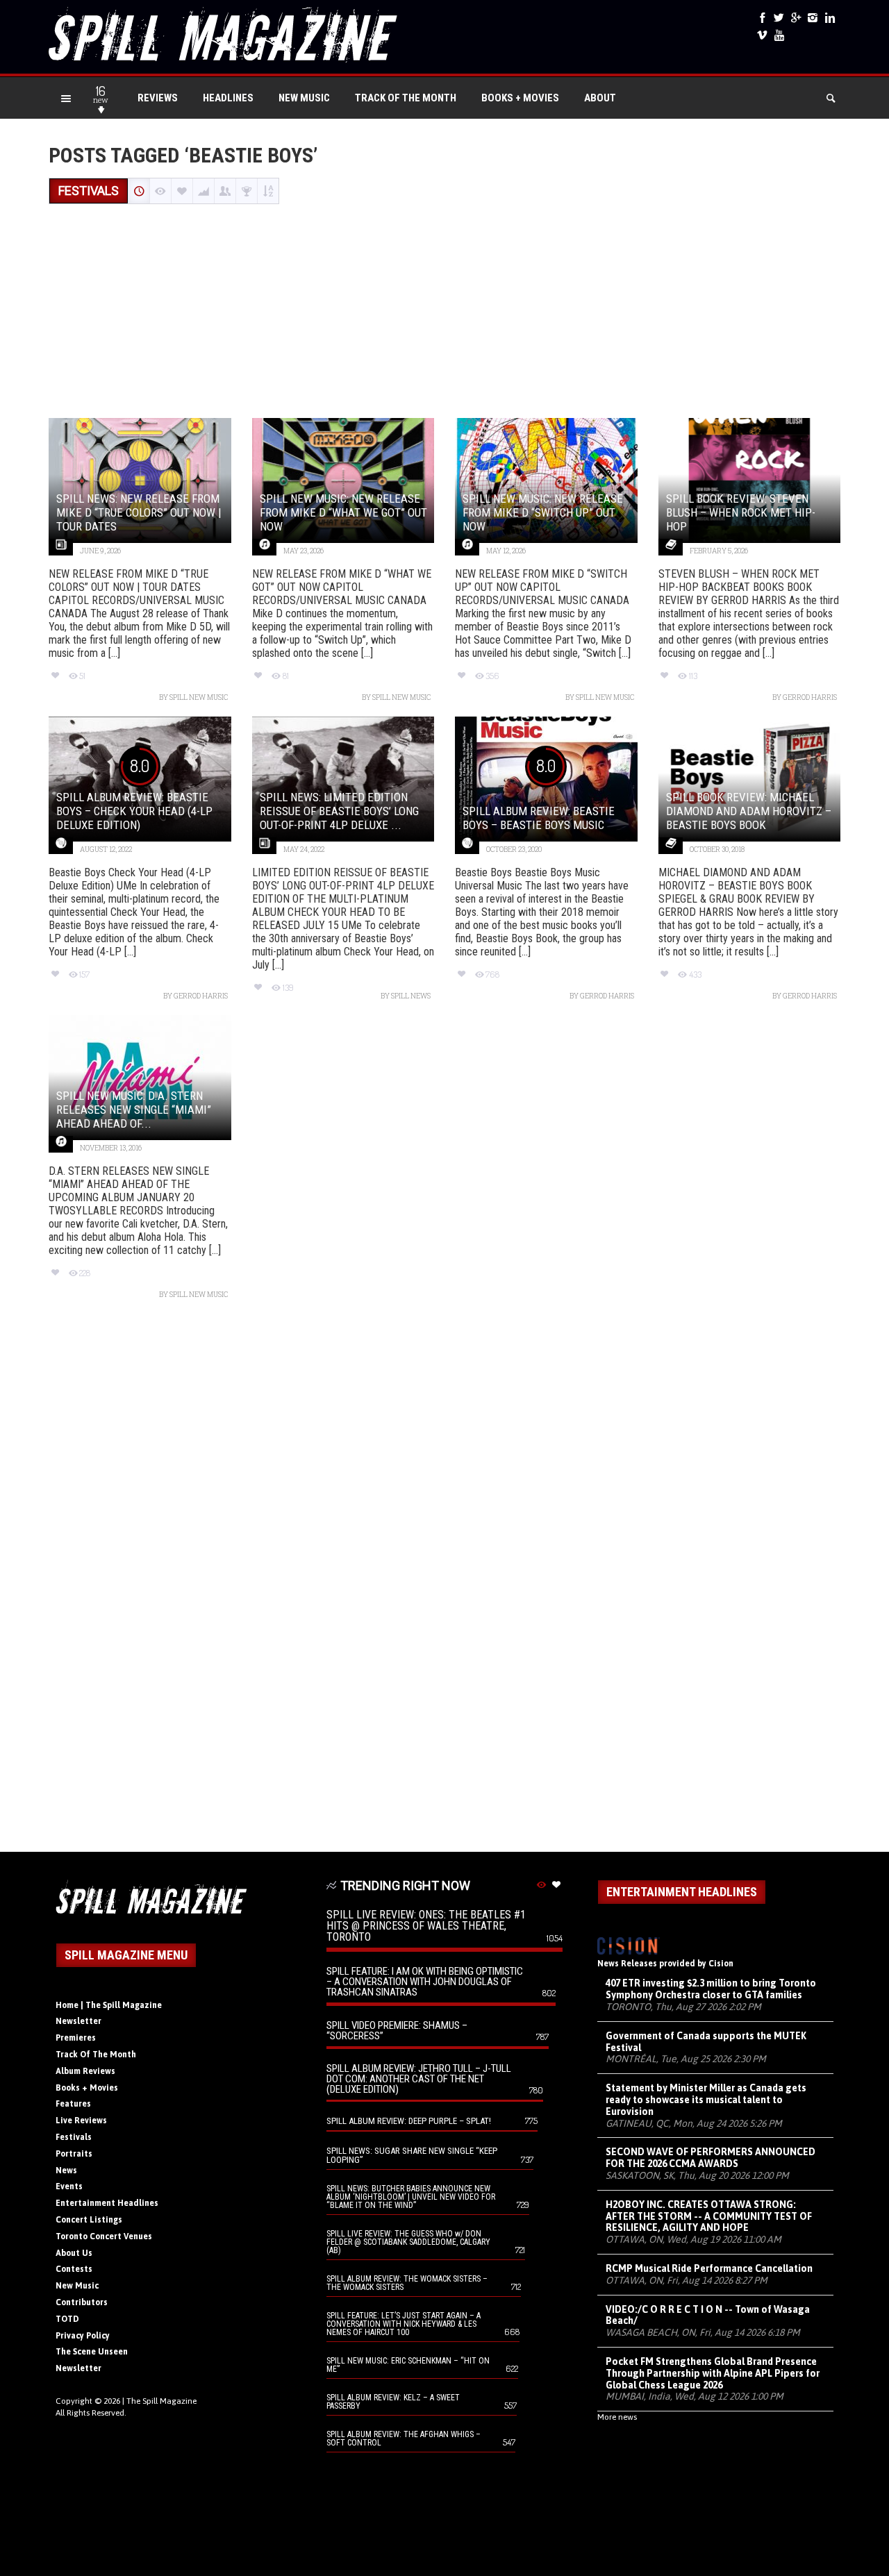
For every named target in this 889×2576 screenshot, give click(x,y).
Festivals (74, 2137)
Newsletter (78, 2021)
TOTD (67, 2319)
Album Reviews (85, 2071)
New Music (304, 98)
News (66, 2171)
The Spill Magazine (161, 2401)
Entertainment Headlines (107, 2203)
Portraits (74, 2154)
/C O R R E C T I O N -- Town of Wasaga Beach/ (708, 2315)
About (600, 98)
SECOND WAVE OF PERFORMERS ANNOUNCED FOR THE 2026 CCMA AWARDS (711, 2158)
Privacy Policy (83, 2336)
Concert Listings (89, 2220)
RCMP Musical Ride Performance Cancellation (709, 2268)
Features (73, 2104)
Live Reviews (81, 2121)
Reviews (158, 98)
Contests (74, 2269)
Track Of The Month (406, 98)
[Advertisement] (444, 312)
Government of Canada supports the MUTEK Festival (706, 2042)
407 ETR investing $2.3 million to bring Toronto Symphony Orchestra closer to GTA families (711, 1989)
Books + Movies (520, 98)
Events (69, 2186)
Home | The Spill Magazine (109, 2005)
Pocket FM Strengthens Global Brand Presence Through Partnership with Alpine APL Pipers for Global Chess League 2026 (713, 2373)
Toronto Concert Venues (104, 2236)
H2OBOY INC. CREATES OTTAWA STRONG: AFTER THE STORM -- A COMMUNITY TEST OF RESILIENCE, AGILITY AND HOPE (709, 2216)
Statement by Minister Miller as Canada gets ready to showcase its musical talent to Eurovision (706, 2100)
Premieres (76, 2038)
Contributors (82, 2302)
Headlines (228, 98)
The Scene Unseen (92, 2352)
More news (617, 2417)
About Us (74, 2253)
